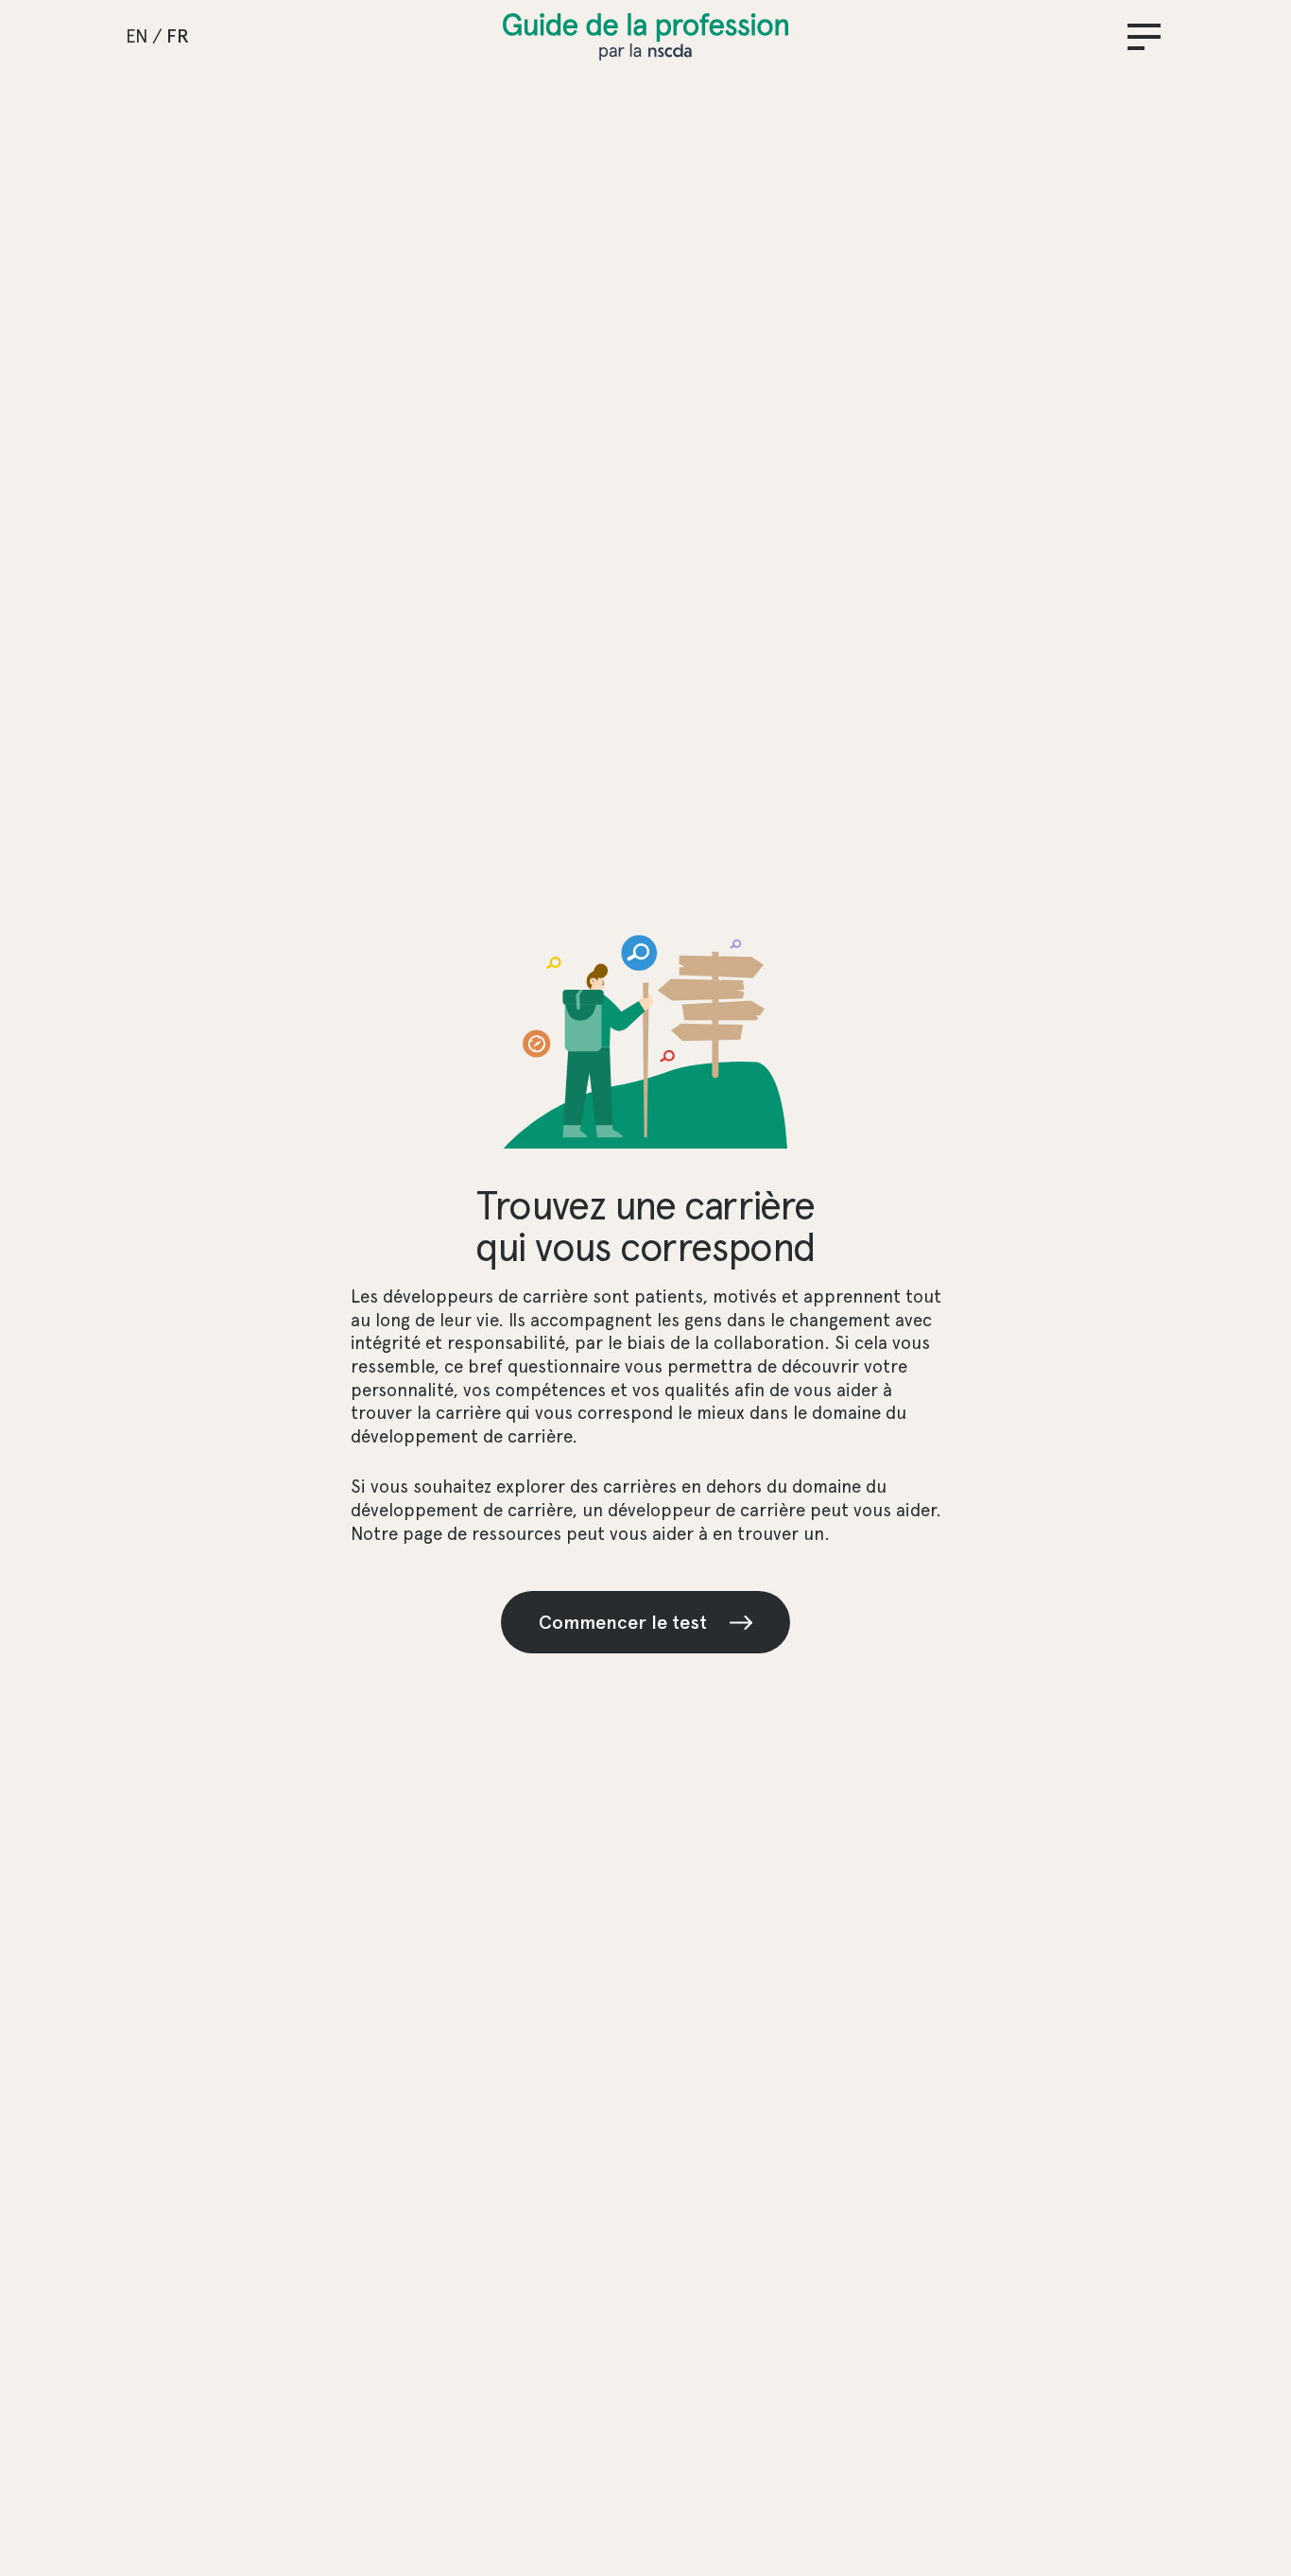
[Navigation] (1144, 37)
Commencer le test (623, 1622)
